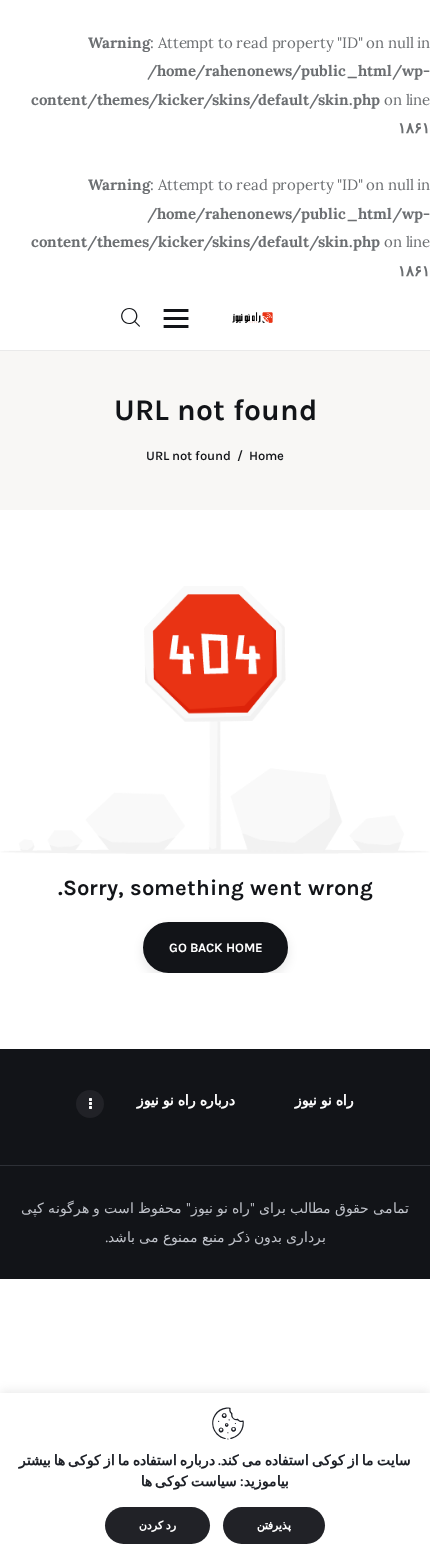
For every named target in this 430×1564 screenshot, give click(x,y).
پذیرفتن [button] (274, 1525)
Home (266, 455)
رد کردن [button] (157, 1525)
